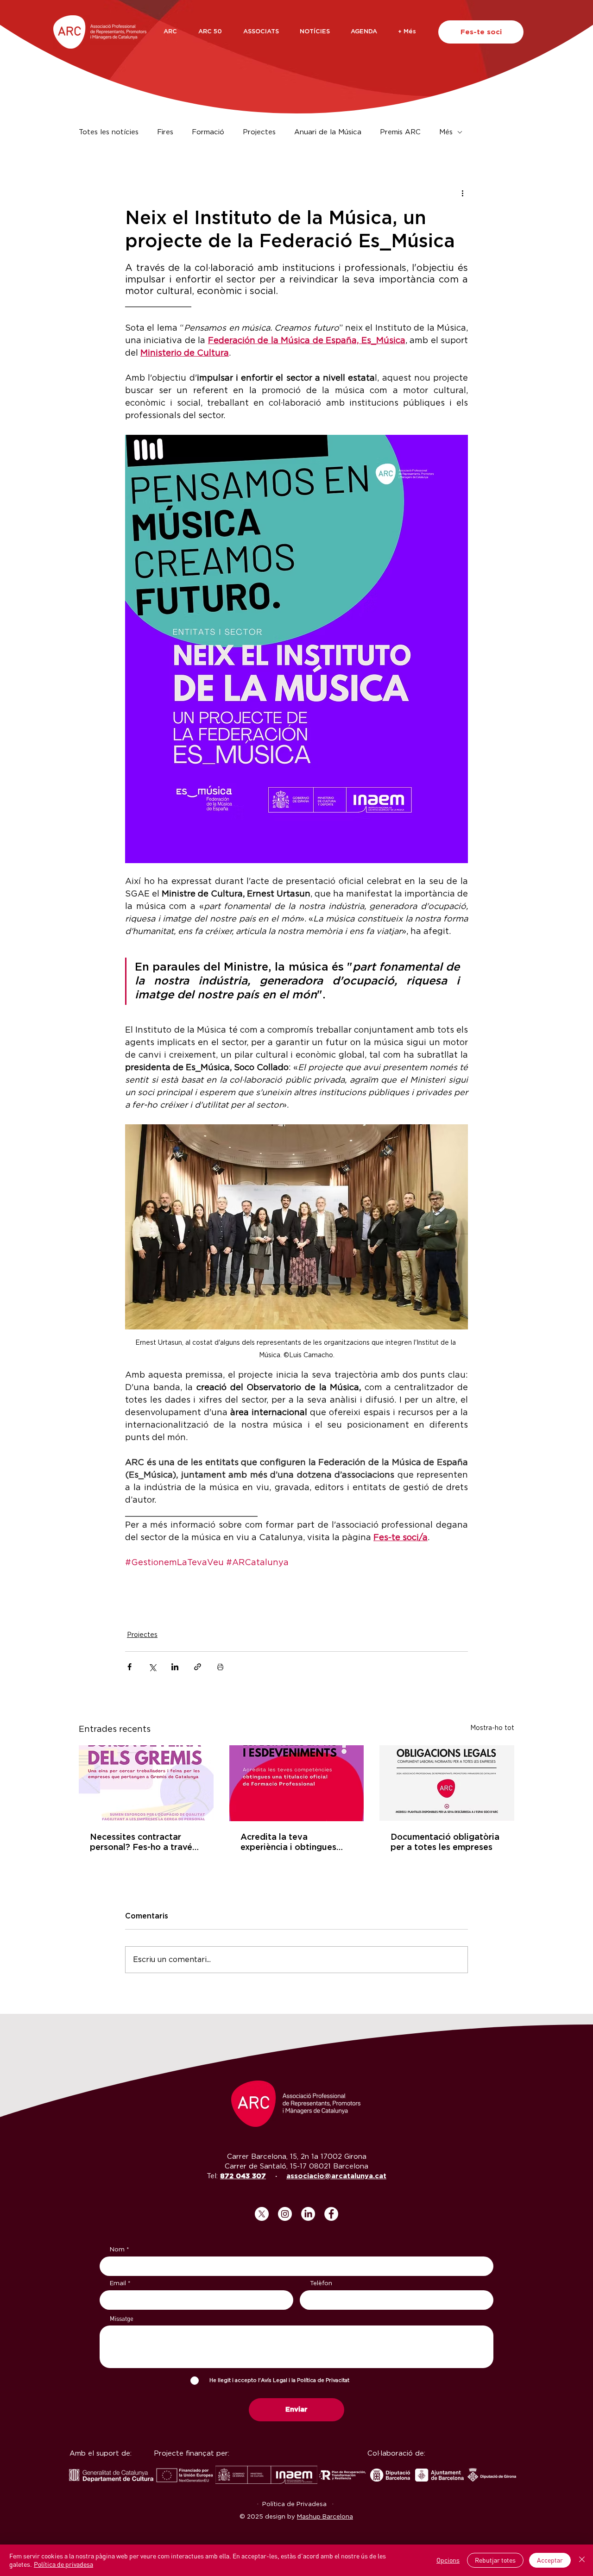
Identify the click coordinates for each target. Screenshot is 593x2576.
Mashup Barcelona (325, 2517)
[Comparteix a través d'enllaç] (198, 1667)
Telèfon (321, 2284)
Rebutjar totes (495, 2560)
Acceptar (550, 2560)
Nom (117, 2250)
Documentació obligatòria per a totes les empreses (445, 1843)
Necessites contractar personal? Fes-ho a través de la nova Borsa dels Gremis (143, 1843)
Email (118, 2284)
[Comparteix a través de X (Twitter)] (152, 1667)
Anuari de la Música (328, 132)
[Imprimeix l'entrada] (220, 1667)
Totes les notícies (109, 132)
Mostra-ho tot (492, 1728)
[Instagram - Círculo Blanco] (285, 2214)
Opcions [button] (448, 2560)
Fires (165, 132)
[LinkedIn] (308, 2214)
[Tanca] (582, 2560)
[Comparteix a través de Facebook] (129, 1667)
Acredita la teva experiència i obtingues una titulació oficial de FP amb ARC (294, 1843)
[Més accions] (462, 193)
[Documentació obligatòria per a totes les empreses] (447, 1783)
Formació (208, 132)
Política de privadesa (63, 2564)
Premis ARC (400, 132)
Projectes (259, 132)
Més (446, 132)
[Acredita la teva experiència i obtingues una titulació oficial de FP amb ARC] (297, 1783)
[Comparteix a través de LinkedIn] (175, 1667)
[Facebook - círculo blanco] (331, 2214)
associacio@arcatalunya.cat (336, 2176)
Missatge (122, 2319)
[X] (262, 2214)
